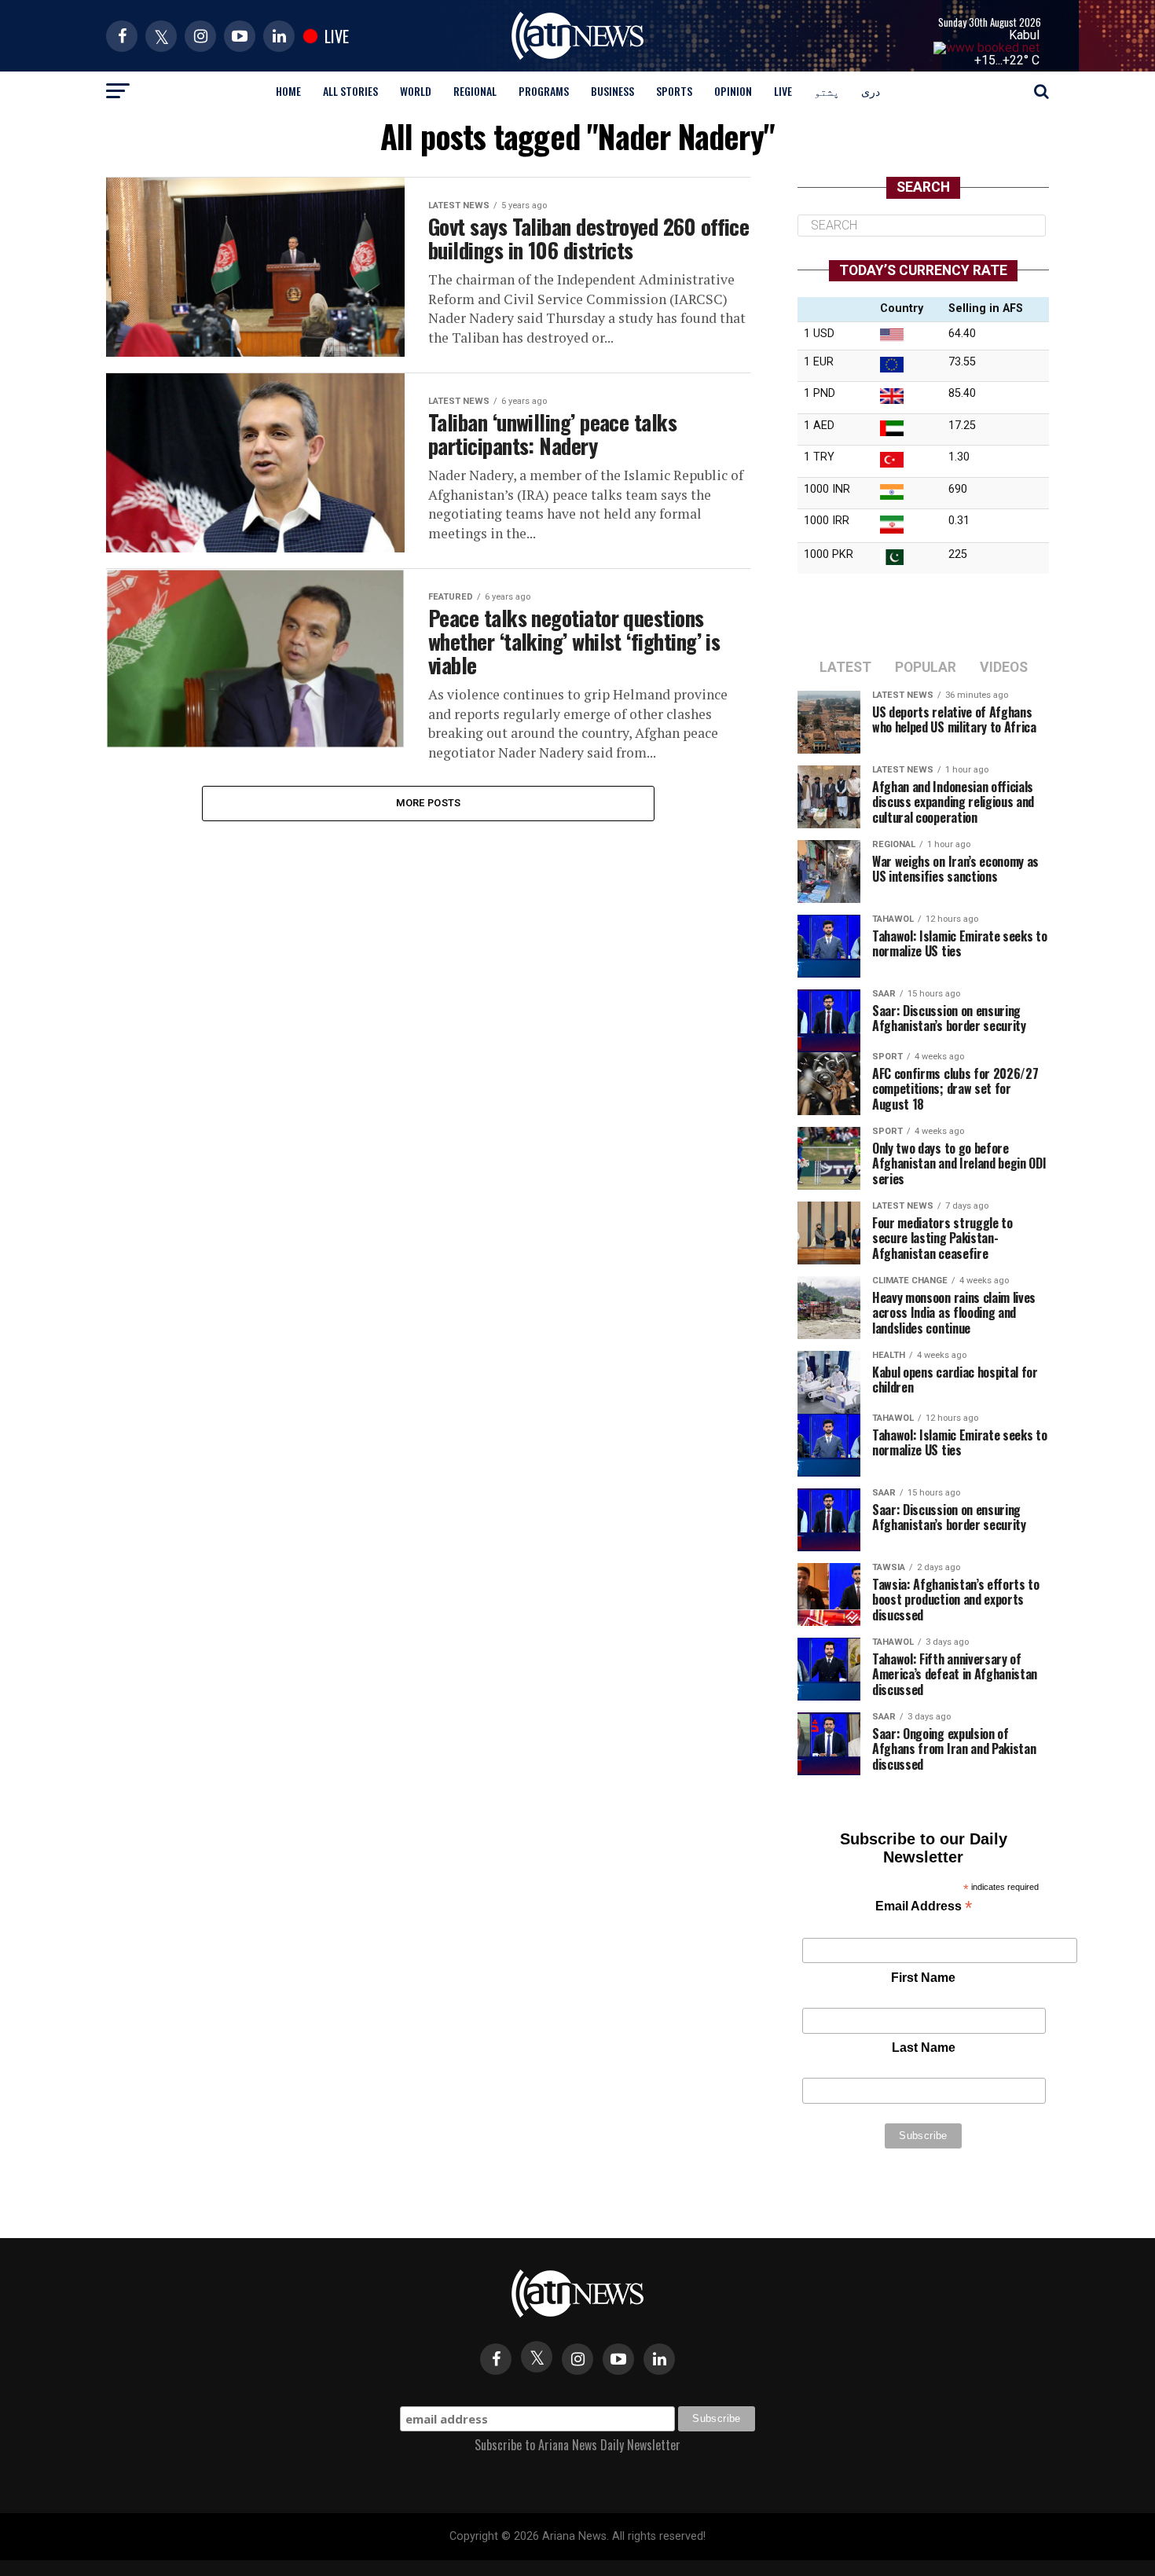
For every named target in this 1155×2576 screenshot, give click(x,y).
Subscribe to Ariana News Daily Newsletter (577, 2445)
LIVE (783, 91)
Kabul (1024, 35)
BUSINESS (612, 91)
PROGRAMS (544, 91)
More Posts (429, 803)
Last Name (924, 2048)
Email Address (924, 1908)
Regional (475, 91)
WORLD (416, 91)
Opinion (733, 91)
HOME (288, 91)
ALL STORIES (350, 91)
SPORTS (674, 91)
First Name (923, 1978)
